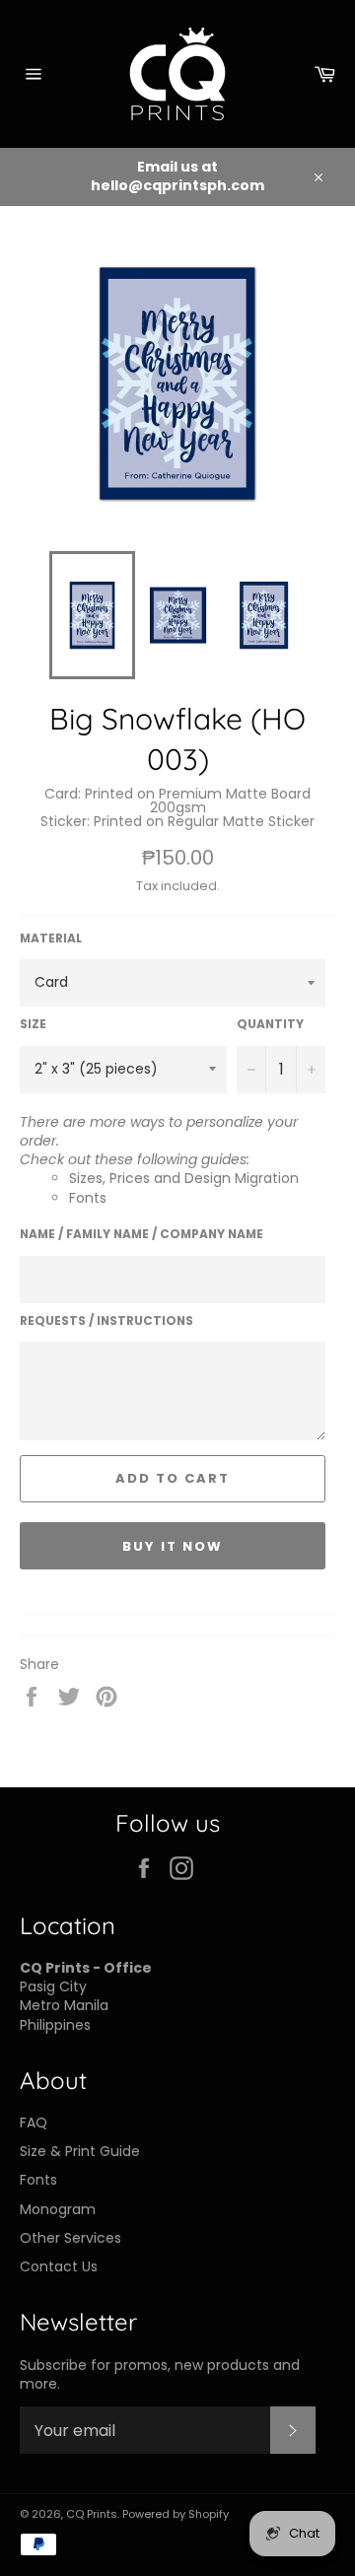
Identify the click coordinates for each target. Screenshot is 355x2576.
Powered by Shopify (176, 2514)
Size (33, 1024)
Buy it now (173, 1546)
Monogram (58, 2209)
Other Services (71, 2238)
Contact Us (59, 2266)
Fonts (88, 1198)
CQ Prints (92, 2514)
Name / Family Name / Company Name (142, 1234)
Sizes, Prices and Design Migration (184, 1178)
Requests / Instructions (106, 1321)
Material (51, 939)
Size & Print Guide (80, 2151)
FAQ (34, 2123)
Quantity (270, 1024)
